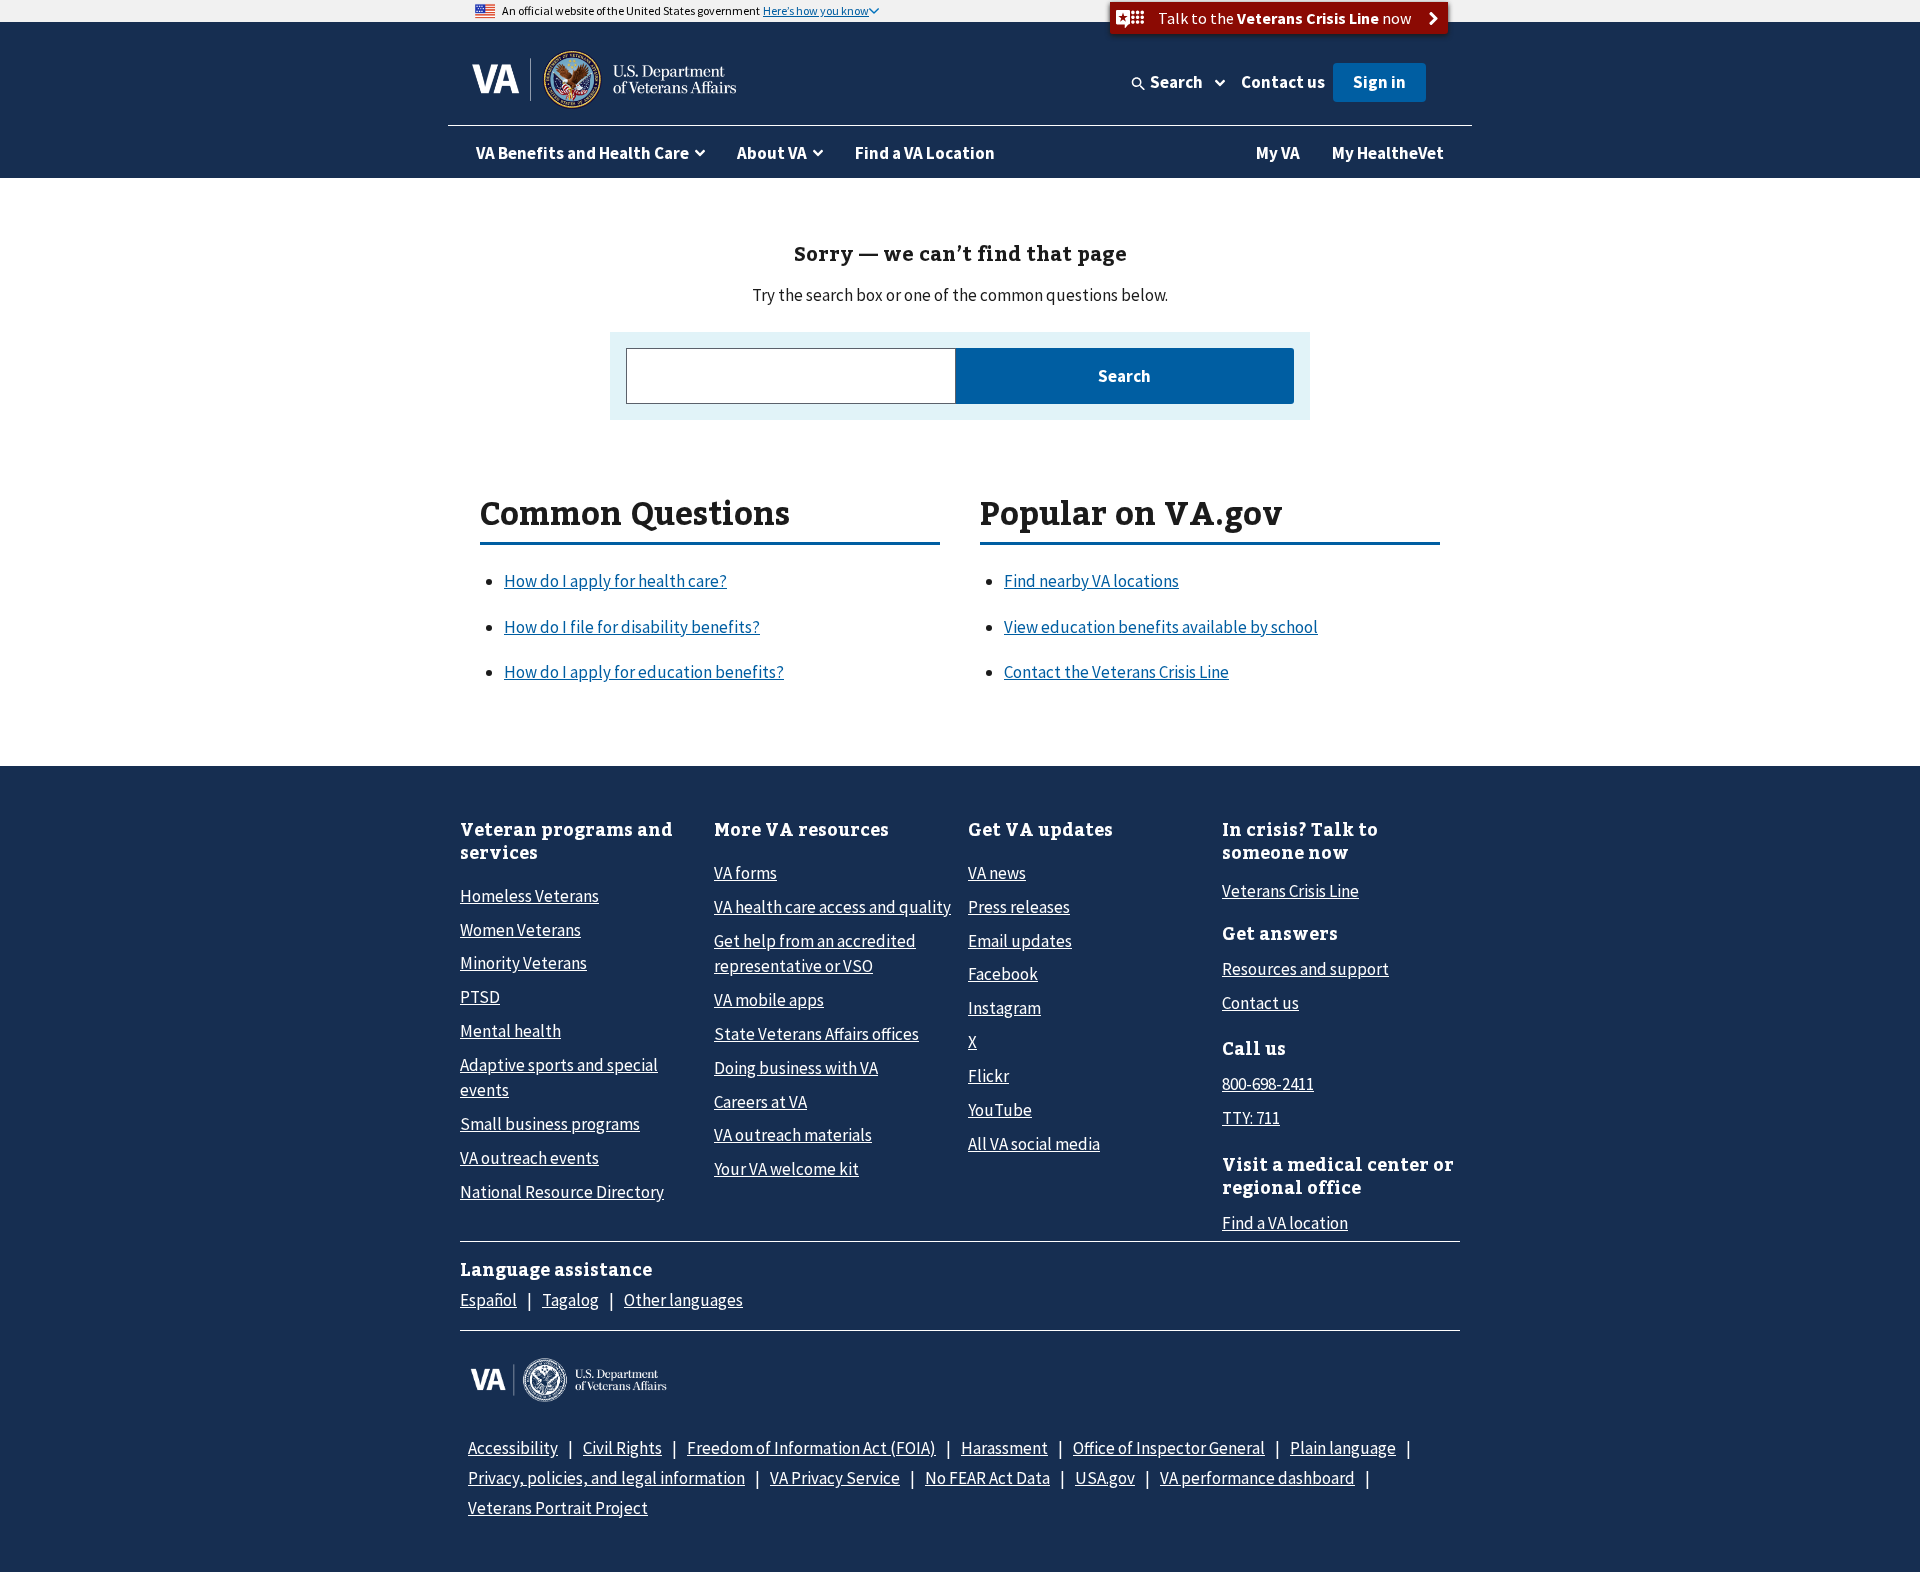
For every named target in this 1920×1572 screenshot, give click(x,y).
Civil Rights (622, 1448)
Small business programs (550, 1124)
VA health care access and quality (832, 907)
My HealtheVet (1388, 153)
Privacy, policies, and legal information (606, 1478)
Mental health (510, 1031)
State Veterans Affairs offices (816, 1034)
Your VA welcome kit (786, 1169)
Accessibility (513, 1448)
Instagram (1004, 1008)
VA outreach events (529, 1158)
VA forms (745, 873)
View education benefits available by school (1161, 627)
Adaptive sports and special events (559, 1077)
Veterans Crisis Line (1290, 891)
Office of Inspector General (1169, 1448)
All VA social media (1034, 1144)
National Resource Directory (562, 1192)
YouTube (1000, 1110)
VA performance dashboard (1257, 1478)
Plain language (1343, 1448)
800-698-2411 (1268, 1084)
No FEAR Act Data (987, 1478)
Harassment (1004, 1448)
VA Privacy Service (835, 1478)
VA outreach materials (793, 1135)
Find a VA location (1285, 1223)
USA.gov (1105, 1478)
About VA (772, 153)
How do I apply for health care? (615, 581)
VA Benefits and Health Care (582, 153)
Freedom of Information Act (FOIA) (811, 1448)
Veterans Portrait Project (558, 1508)
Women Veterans (520, 930)
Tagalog (570, 1300)
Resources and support (1305, 969)
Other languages (683, 1300)
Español (488, 1300)
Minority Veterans (523, 963)
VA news (997, 873)
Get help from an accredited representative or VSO (815, 953)
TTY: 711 (1251, 1118)
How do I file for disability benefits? (632, 627)
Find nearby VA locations (1091, 581)
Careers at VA (760, 1102)
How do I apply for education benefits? (644, 672)
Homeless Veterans (529, 896)
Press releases (1019, 907)
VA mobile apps (769, 1000)
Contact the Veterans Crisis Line (1116, 672)
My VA (1278, 153)
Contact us (1283, 82)
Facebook (1003, 974)
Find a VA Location (925, 153)
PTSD (480, 997)
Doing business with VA (796, 1068)
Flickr (988, 1076)
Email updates (1020, 941)
